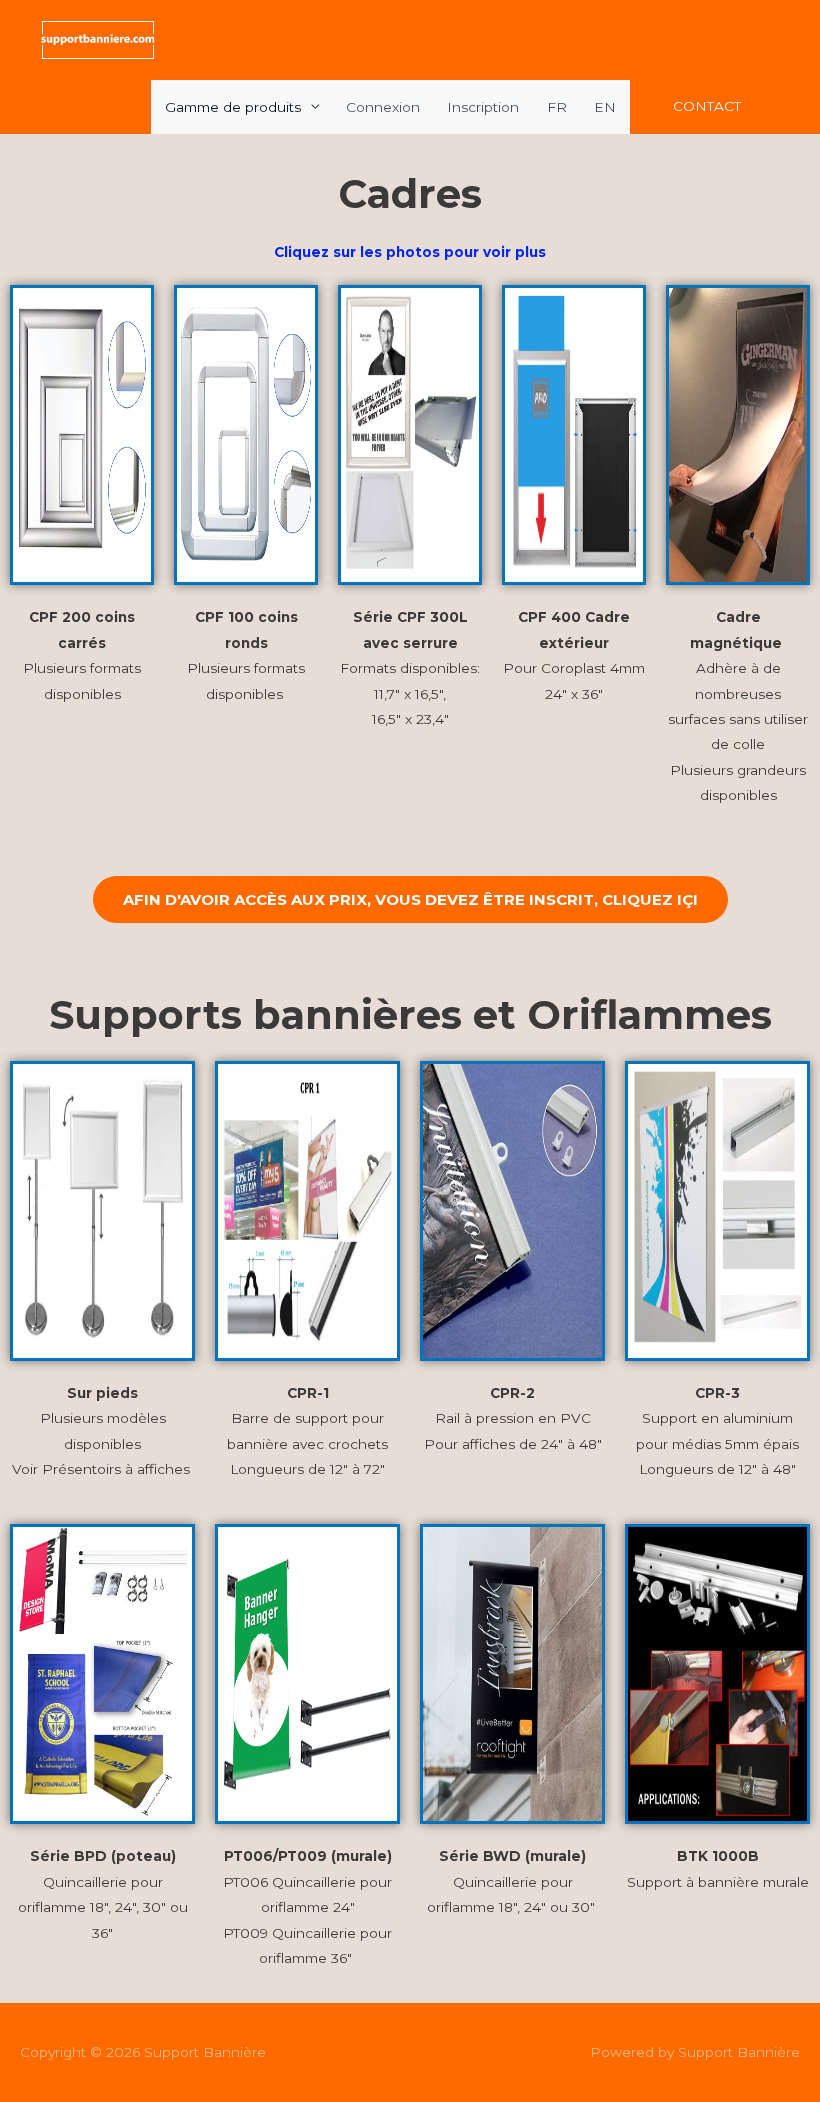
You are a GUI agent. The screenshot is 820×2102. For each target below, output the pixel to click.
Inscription (483, 107)
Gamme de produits (233, 107)
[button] (707, 107)
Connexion (383, 107)
